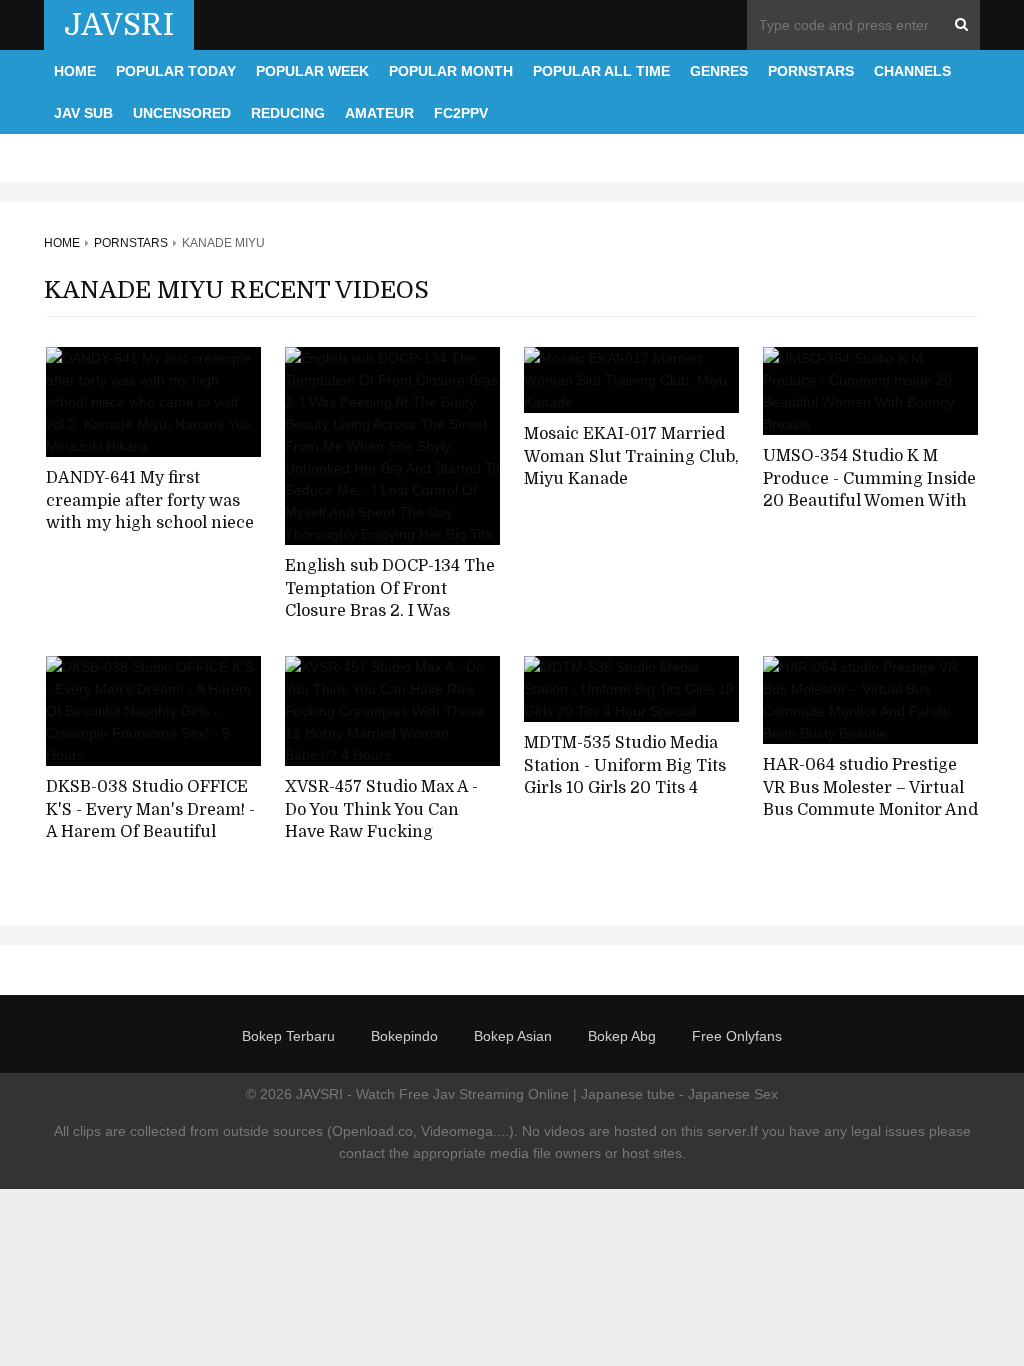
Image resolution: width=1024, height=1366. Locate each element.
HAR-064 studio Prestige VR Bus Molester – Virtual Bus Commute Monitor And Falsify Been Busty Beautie (870, 799)
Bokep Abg (622, 1036)
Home (75, 71)
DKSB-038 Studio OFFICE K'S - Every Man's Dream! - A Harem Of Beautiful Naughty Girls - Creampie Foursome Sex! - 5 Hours (150, 832)
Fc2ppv (461, 113)
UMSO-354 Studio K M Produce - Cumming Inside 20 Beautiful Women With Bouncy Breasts (869, 490)
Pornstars (811, 71)
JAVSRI (119, 25)
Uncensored (182, 113)
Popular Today (176, 71)
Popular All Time (601, 71)
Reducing (288, 113)
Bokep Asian (513, 1036)
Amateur (379, 113)
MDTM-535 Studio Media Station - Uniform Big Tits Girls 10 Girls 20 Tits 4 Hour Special (625, 777)
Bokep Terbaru (288, 1036)
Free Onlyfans (737, 1036)
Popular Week (312, 71)
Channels (912, 71)
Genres (719, 71)
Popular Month (451, 71)
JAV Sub (83, 113)
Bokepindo (404, 1036)
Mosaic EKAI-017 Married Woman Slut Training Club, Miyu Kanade (631, 456)
